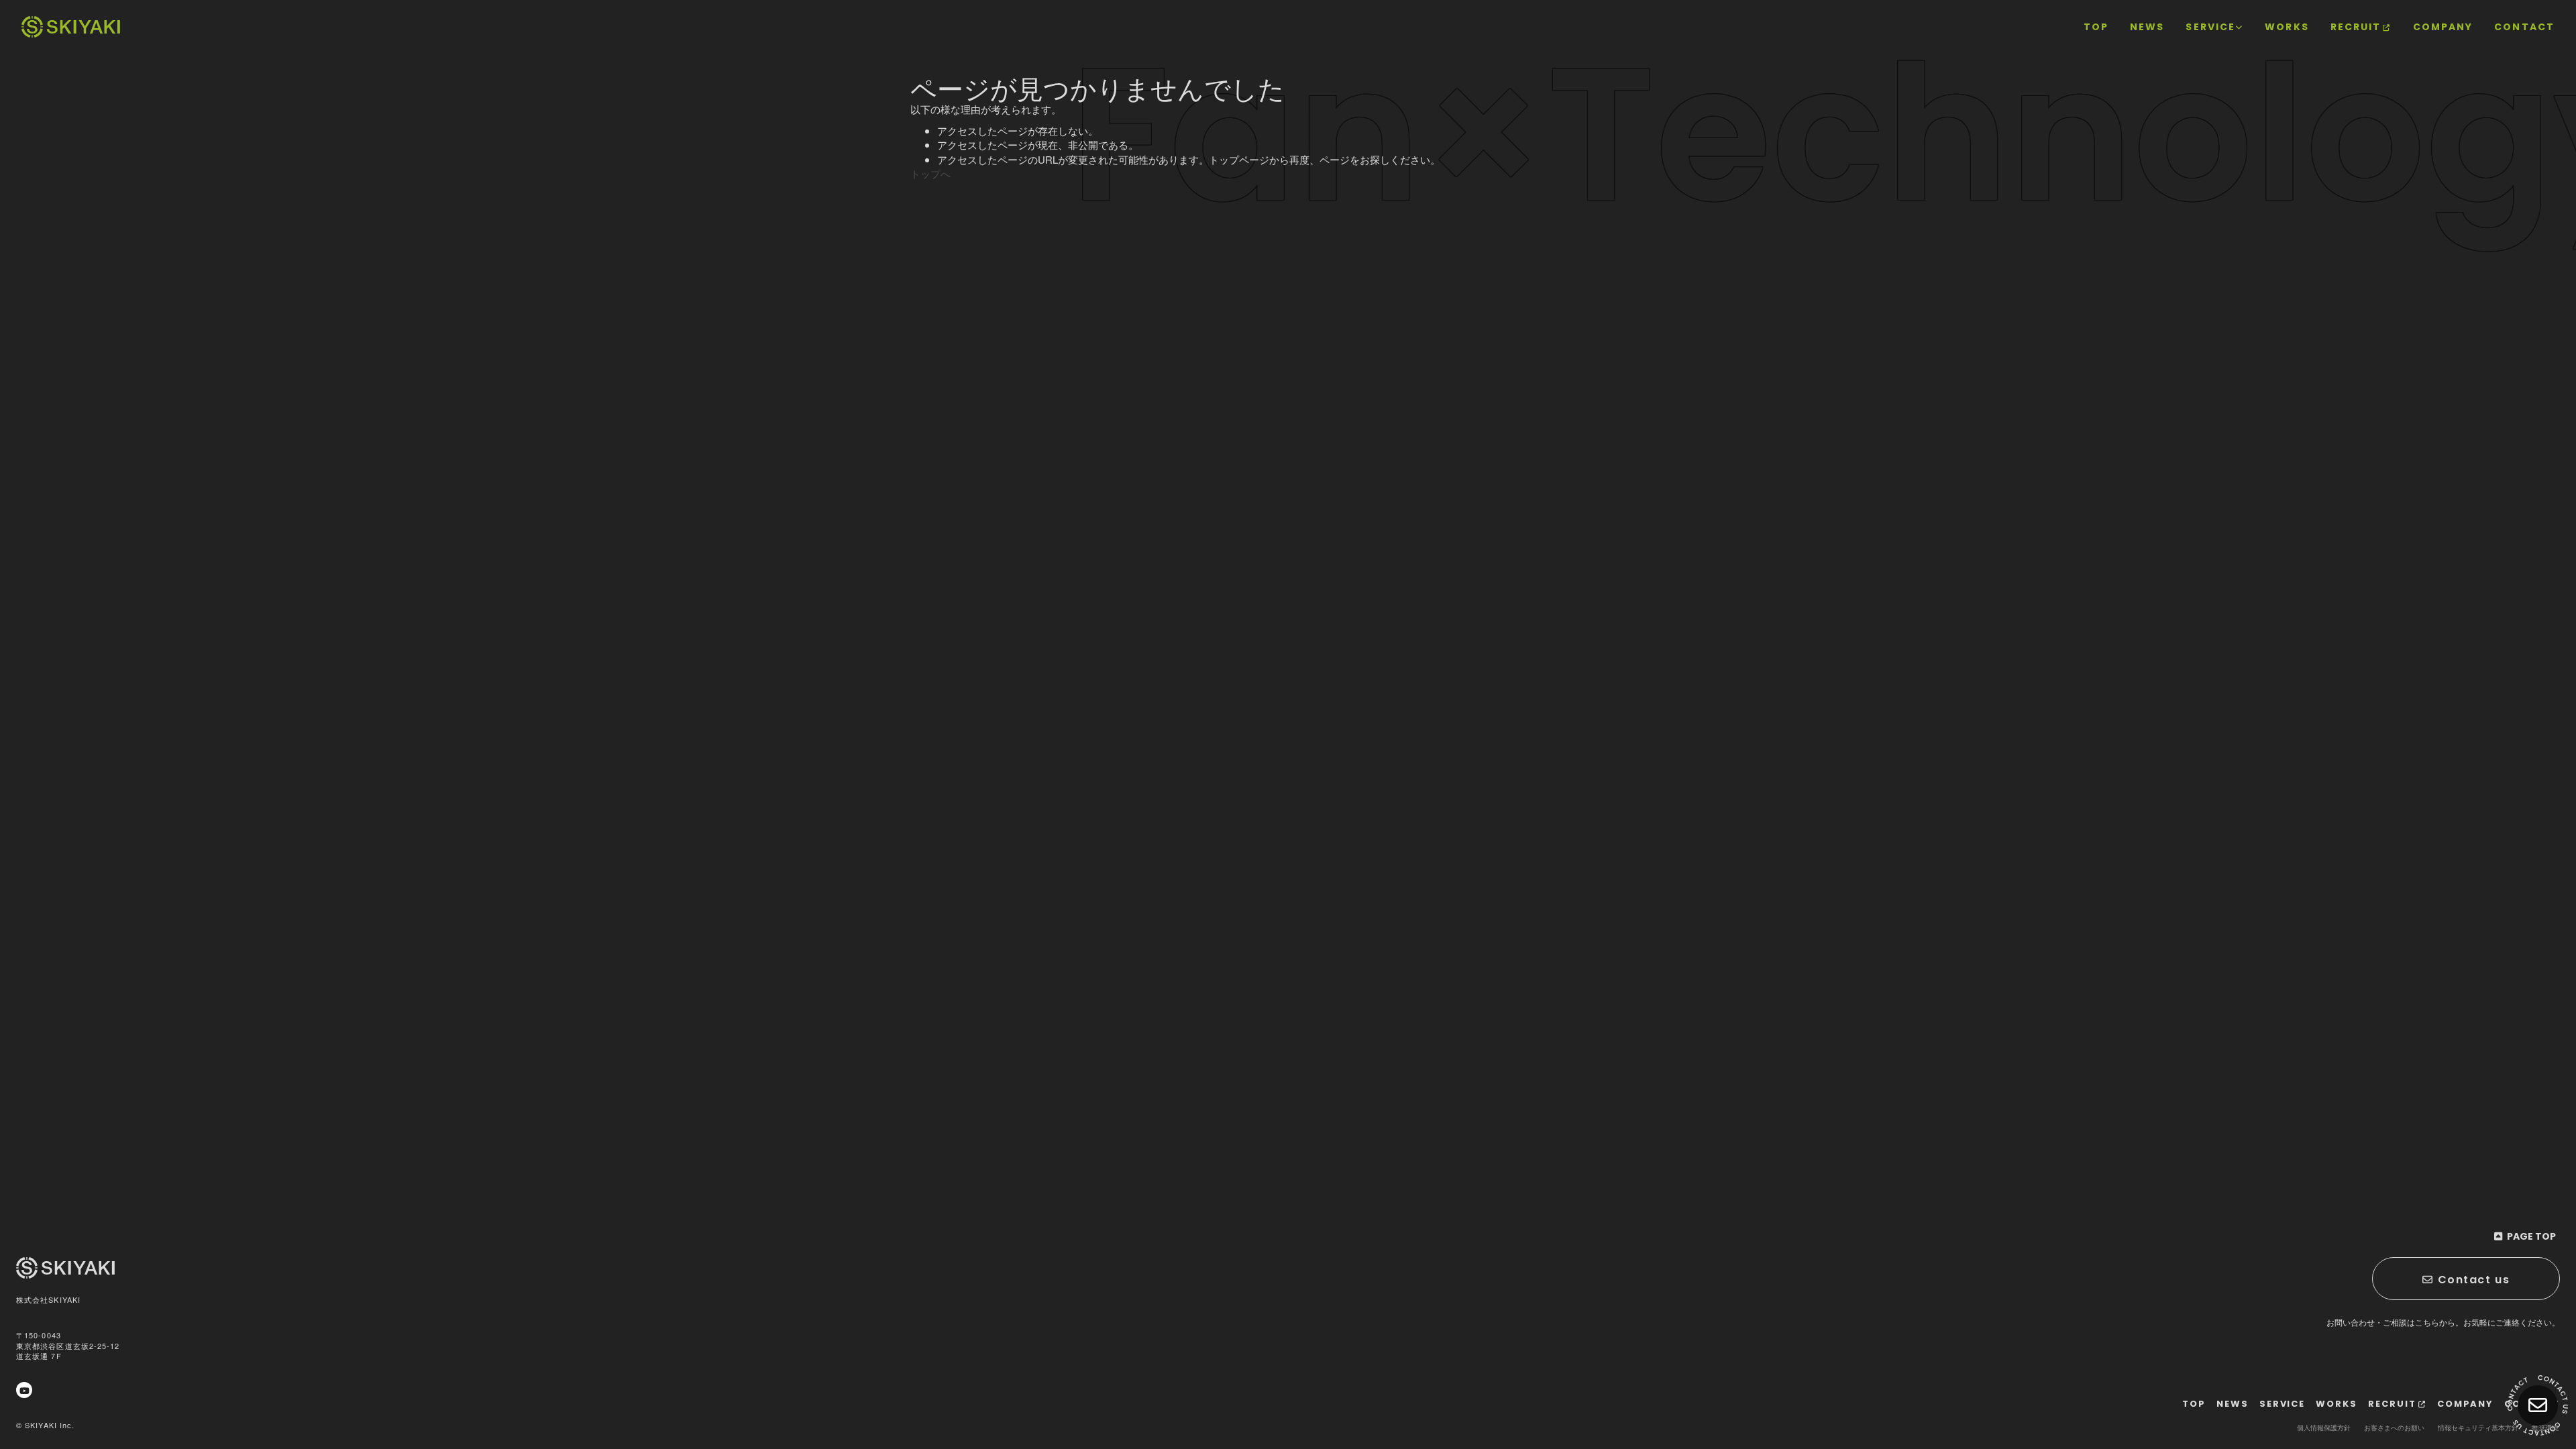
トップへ (930, 173)
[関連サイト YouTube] (24, 1390)
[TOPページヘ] (71, 27)
